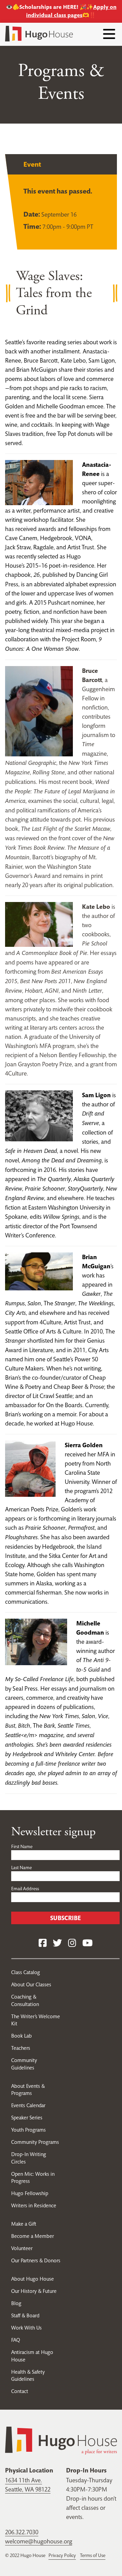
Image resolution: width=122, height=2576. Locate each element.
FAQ (16, 2340)
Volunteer (22, 2248)
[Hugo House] (61, 2440)
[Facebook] (43, 1943)
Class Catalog (26, 1972)
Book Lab (22, 2036)
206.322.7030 (22, 2532)
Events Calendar (28, 2105)
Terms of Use (93, 2555)
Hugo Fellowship (30, 2193)
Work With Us (26, 2328)
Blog (16, 2303)
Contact (20, 2391)
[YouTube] (87, 1943)
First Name (22, 1846)
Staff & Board (25, 2315)
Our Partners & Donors (36, 2260)
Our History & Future (34, 2291)
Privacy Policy (62, 2555)
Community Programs (35, 2142)
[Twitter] (57, 1943)
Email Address (25, 1889)
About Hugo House (33, 2279)
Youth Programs (28, 2130)
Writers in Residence (34, 2205)
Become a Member (33, 2236)
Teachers (21, 2048)
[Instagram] (72, 1943)
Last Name (22, 1867)
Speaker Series (27, 2118)
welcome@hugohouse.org (39, 2541)
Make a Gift (24, 2224)
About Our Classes (31, 1984)
